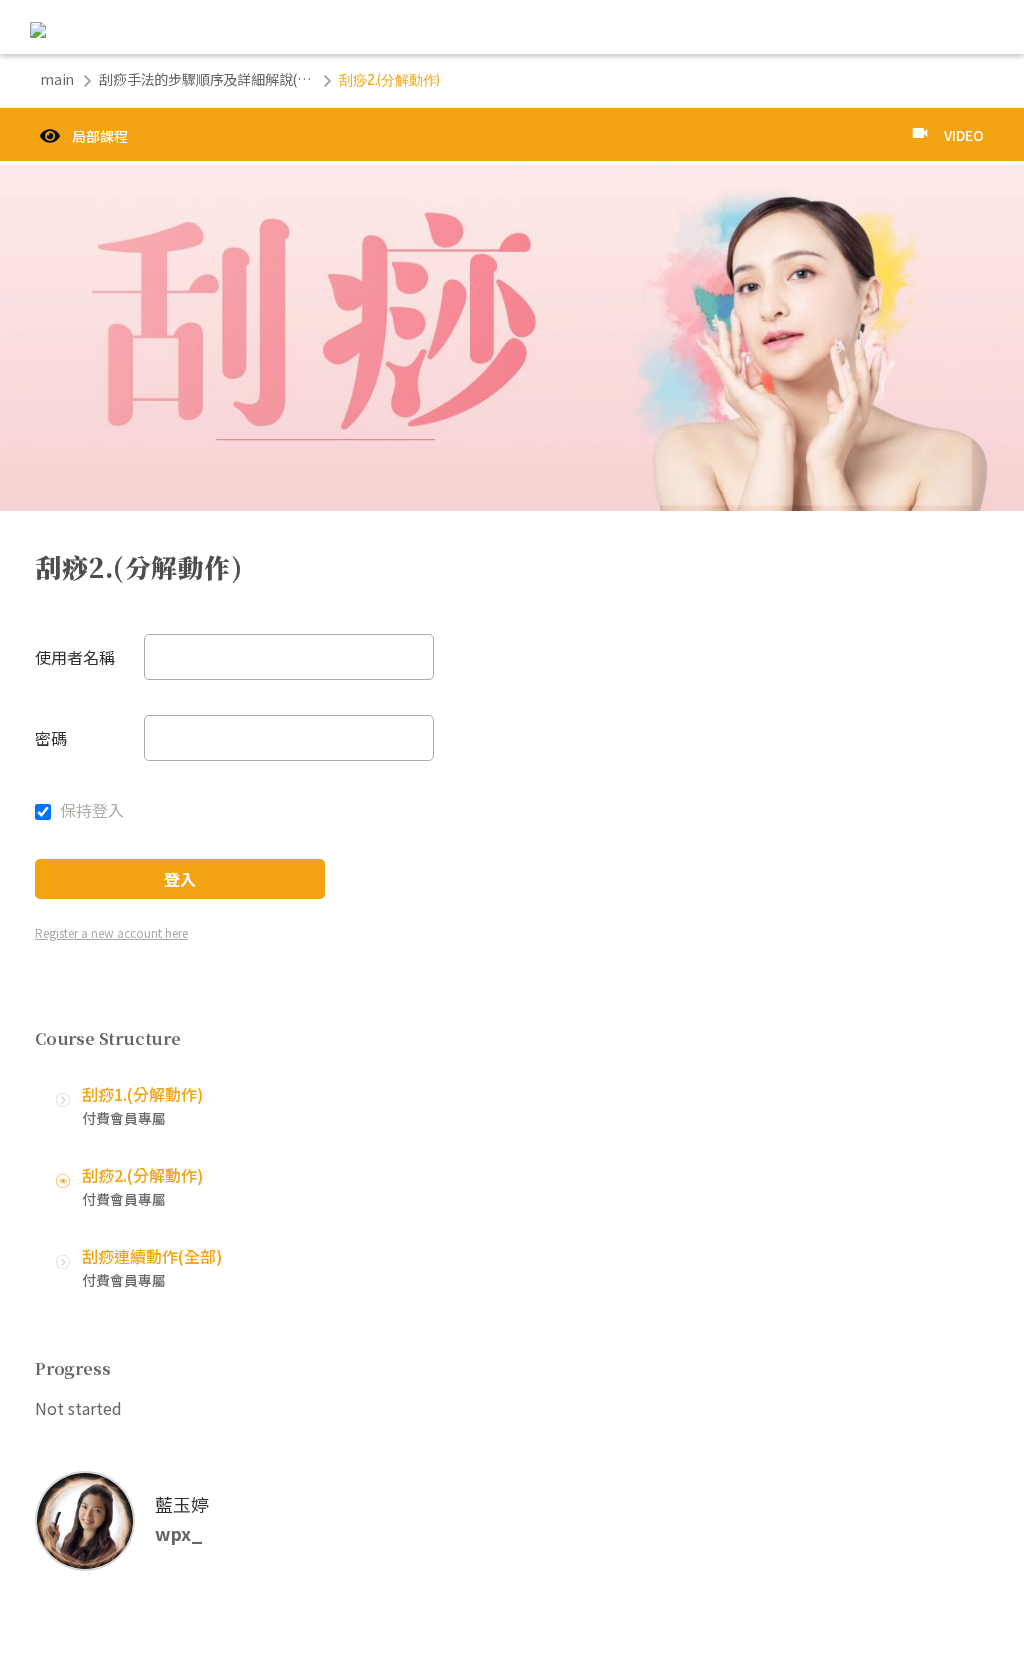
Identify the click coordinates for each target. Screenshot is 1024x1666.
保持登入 (90, 810)
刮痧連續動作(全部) (152, 1256)
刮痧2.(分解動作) (142, 1175)
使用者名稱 (75, 657)
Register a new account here (111, 932)
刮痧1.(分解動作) (142, 1094)
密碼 (51, 738)
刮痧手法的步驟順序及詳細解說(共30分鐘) (206, 79)
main (57, 79)
